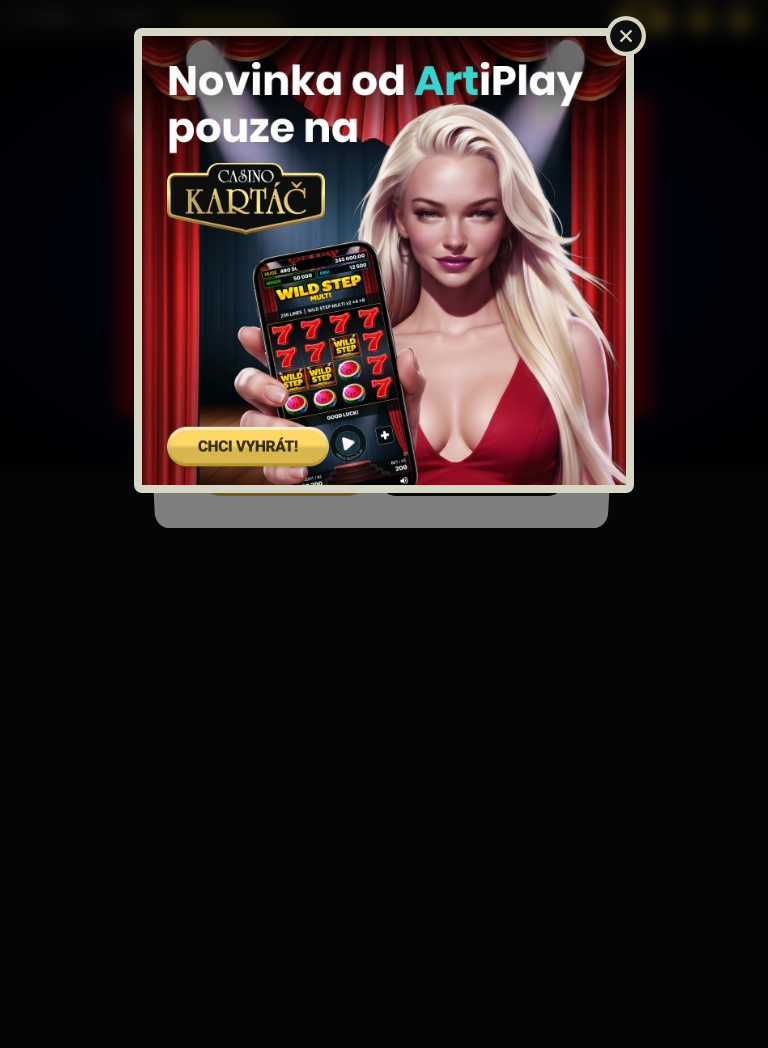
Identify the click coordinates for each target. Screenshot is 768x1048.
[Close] (626, 36)
